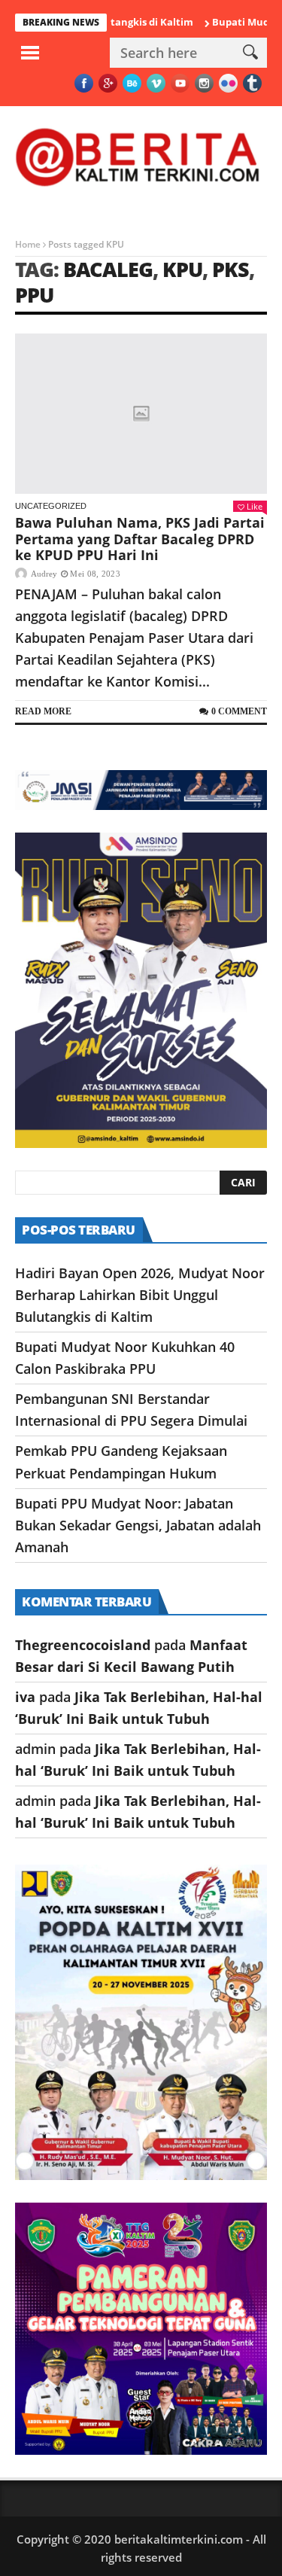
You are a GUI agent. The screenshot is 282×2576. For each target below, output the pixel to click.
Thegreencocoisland (83, 1645)
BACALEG (108, 269)
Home (28, 244)
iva (25, 1697)
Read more (43, 711)
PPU (34, 295)
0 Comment (239, 711)
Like (255, 506)
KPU (182, 269)
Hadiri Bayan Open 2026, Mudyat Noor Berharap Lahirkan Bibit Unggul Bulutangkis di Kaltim (140, 1295)
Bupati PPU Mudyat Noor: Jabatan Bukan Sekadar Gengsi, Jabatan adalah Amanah (138, 1525)
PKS (230, 269)
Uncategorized (51, 506)
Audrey (44, 574)
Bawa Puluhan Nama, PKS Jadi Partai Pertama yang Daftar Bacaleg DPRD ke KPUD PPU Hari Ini (140, 539)
